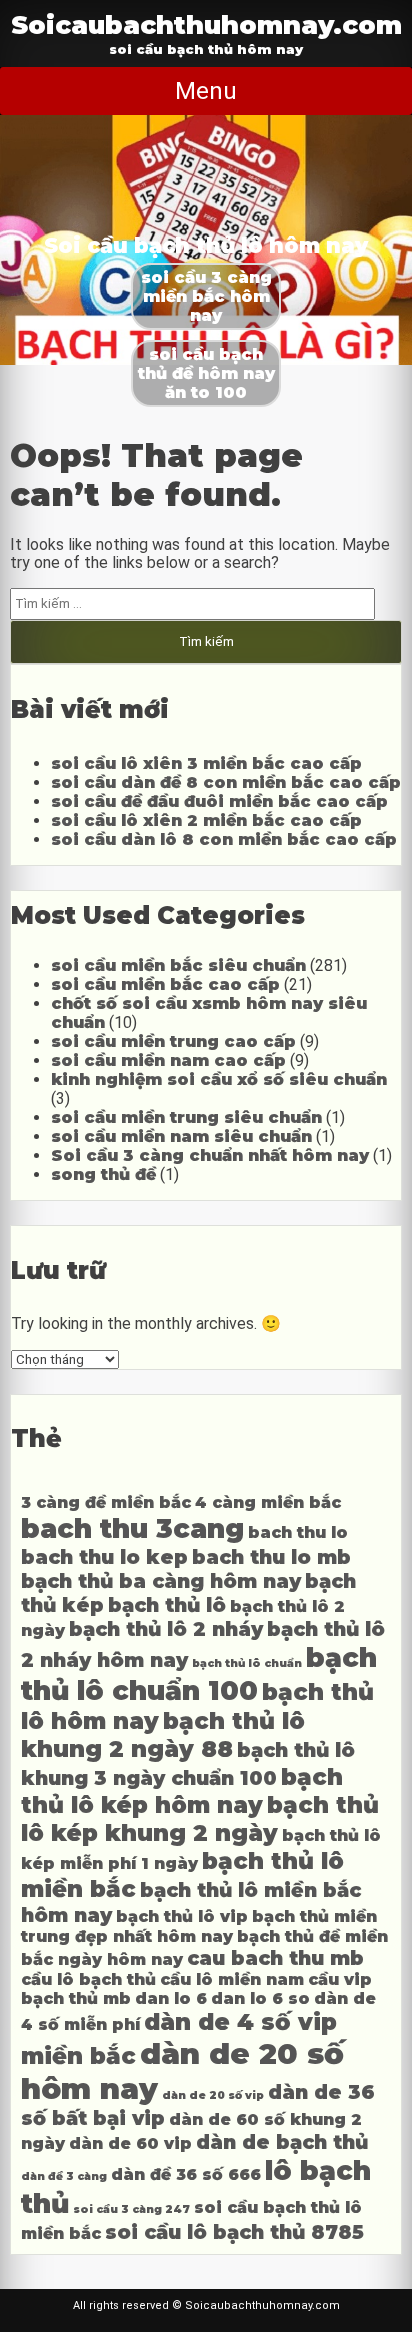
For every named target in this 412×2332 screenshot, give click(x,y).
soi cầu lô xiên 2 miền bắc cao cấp (206, 820)
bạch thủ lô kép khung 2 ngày (200, 1819)
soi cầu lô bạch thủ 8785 (234, 2232)
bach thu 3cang (132, 1528)
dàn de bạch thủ (282, 2142)
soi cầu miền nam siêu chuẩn (181, 1136)
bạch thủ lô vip (182, 1916)
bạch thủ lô (167, 1605)
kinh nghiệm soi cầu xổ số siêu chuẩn (219, 1079)
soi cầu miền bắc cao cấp (165, 984)
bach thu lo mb (271, 1557)
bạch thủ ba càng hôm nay (161, 1581)
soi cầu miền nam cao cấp (168, 1060)
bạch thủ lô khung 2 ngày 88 (163, 1735)
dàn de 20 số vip (213, 2095)
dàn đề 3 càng (64, 2176)
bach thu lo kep (104, 1557)
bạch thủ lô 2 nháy (166, 1629)
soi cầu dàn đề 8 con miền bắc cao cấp (226, 782)
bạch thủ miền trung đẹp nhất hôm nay (199, 1926)
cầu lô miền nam (232, 1979)
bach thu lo (298, 1532)
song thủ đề (103, 1174)
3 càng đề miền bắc (106, 1502)
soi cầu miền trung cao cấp (173, 1041)
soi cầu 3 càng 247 (131, 2209)
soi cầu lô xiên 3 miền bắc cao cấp (206, 763)
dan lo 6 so (260, 1998)
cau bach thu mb (275, 1958)
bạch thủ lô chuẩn (247, 1663)
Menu (206, 91)
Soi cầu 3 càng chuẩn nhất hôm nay (210, 1155)
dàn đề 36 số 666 (186, 2174)
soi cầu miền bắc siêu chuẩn (178, 965)
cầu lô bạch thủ (88, 1979)
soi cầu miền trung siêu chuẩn (186, 1117)
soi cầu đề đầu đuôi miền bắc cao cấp (219, 801)
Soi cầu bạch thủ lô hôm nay (206, 245)
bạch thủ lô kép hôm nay (182, 1791)
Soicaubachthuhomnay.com (206, 24)
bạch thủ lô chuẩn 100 (199, 1674)
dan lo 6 (171, 1998)
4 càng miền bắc (268, 1502)
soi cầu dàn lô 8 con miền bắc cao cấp (224, 839)
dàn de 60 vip (130, 2143)
